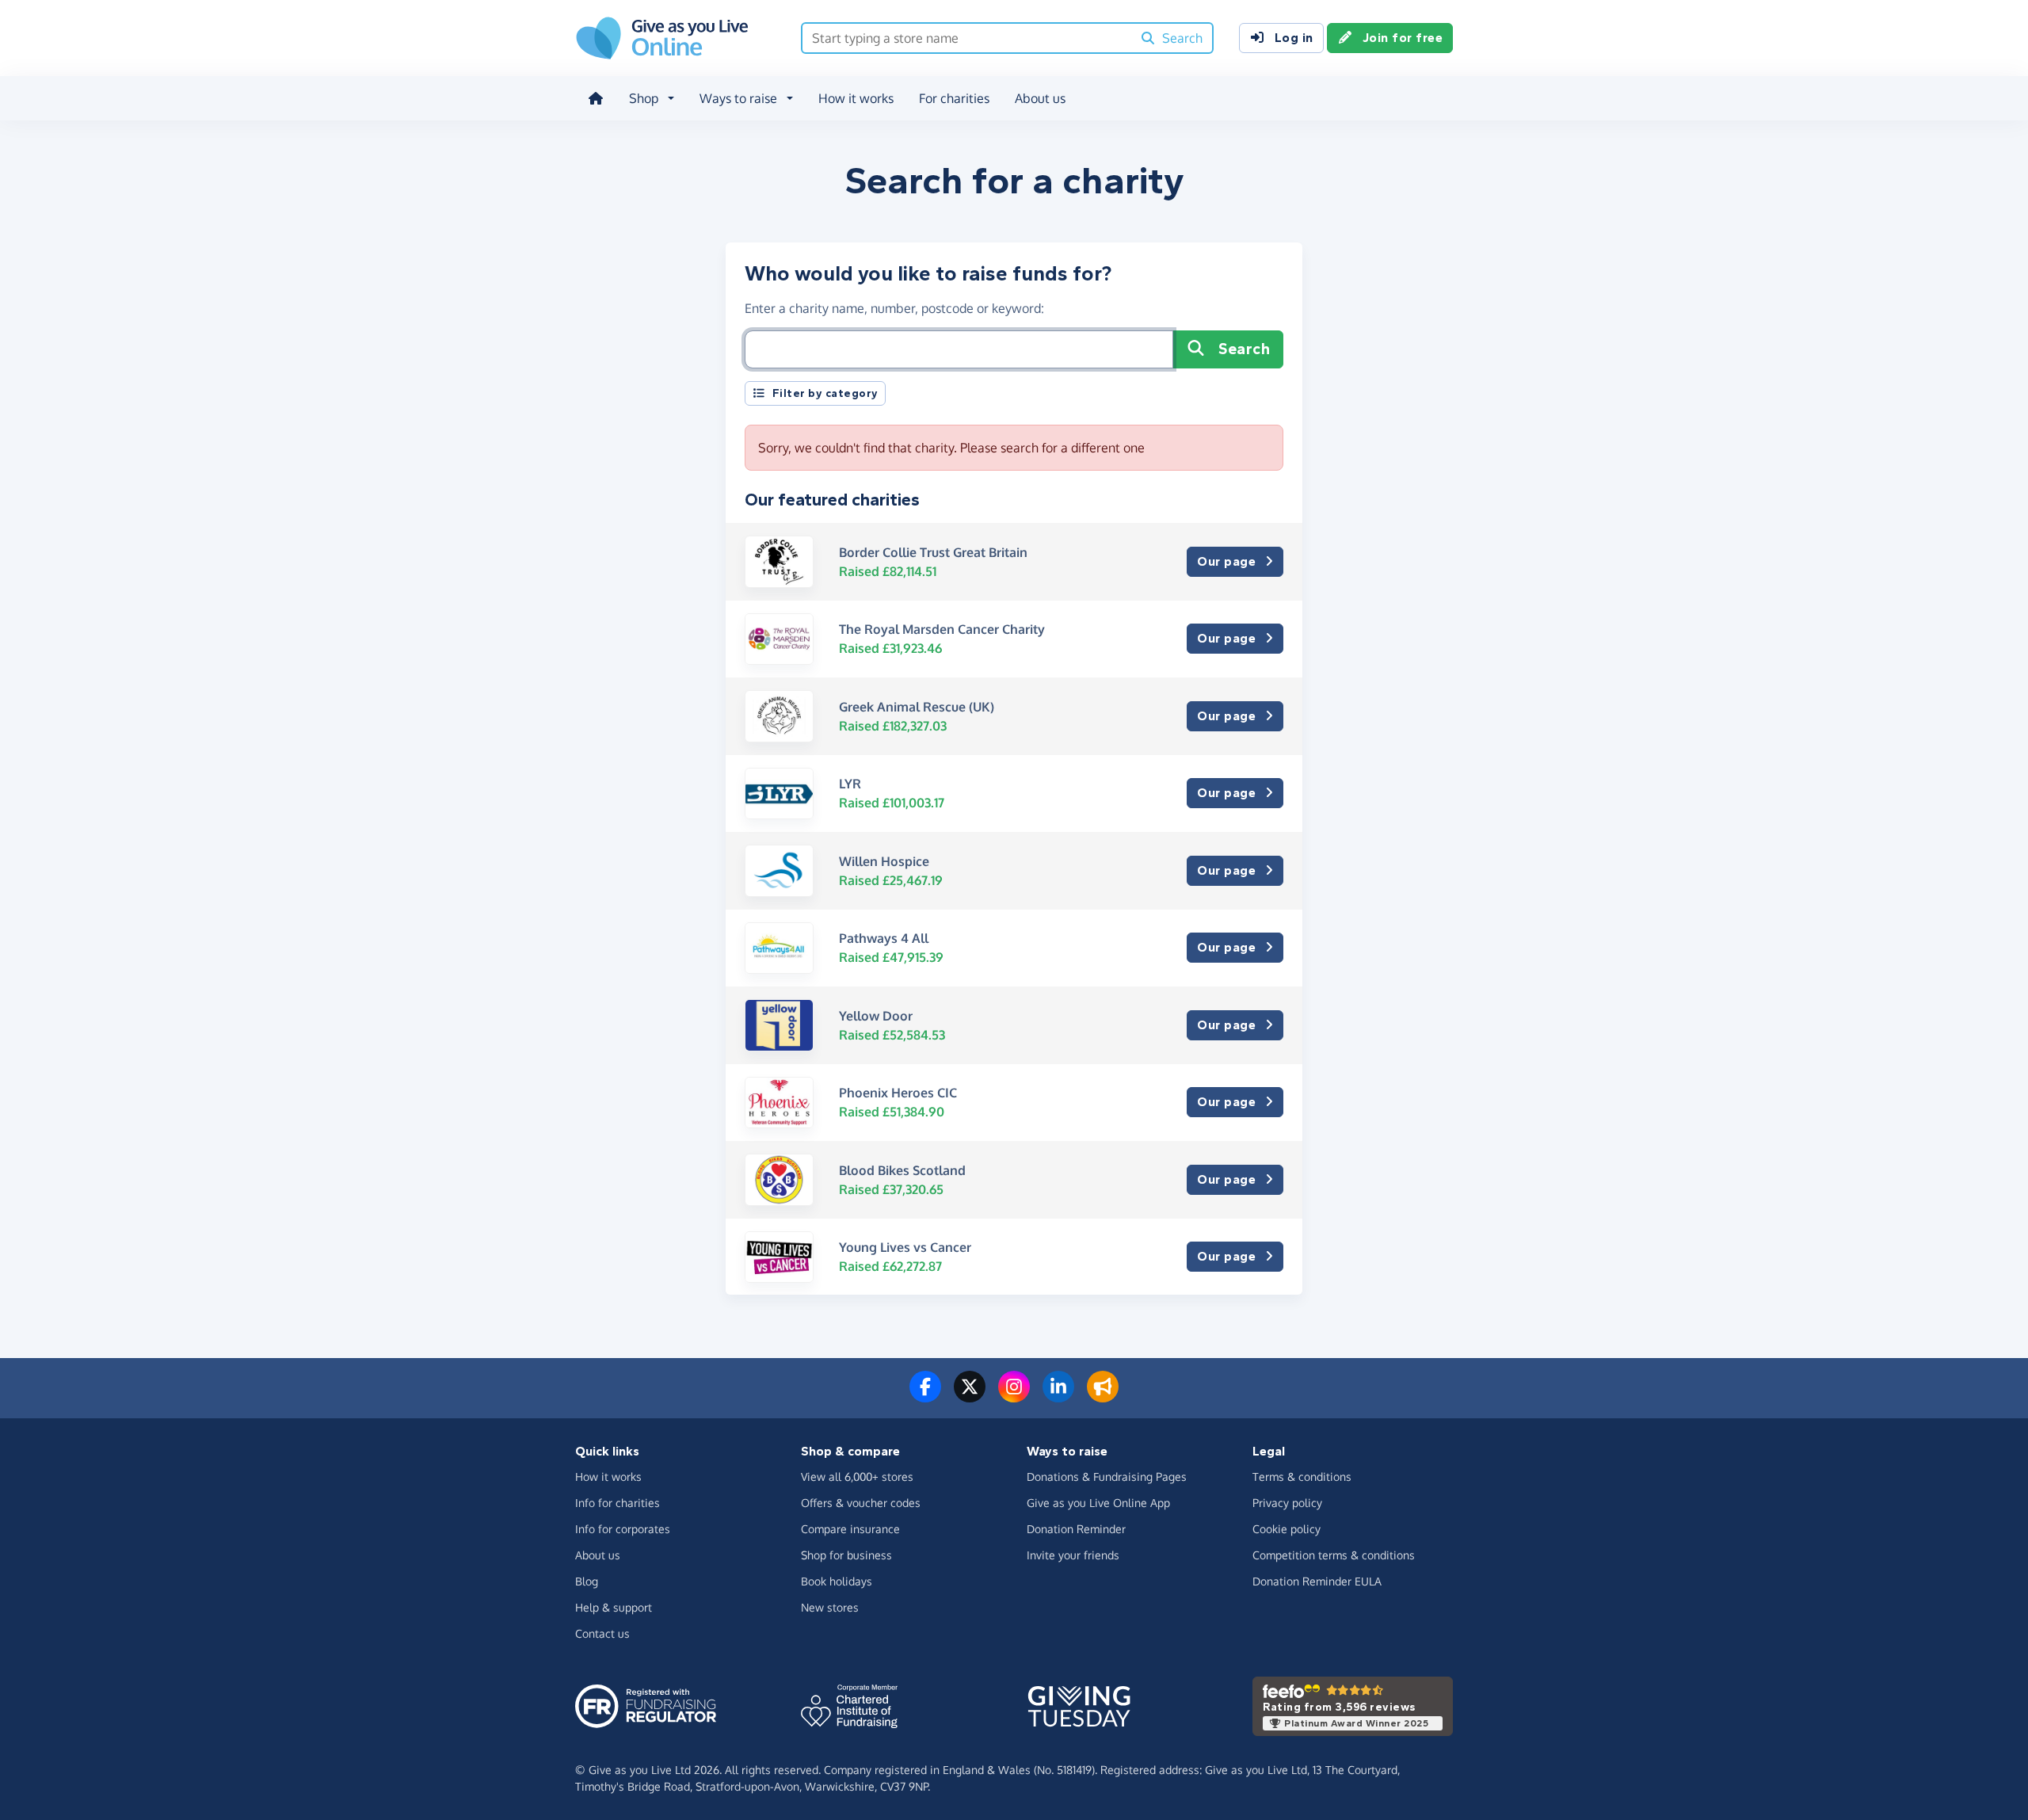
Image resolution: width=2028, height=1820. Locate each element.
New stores (830, 1607)
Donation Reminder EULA (1317, 1581)
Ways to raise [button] (738, 98)
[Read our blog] (1103, 1396)
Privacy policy (1287, 1503)
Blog (587, 1581)
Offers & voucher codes (861, 1503)
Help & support (614, 1607)
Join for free (1403, 38)
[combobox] (967, 38)
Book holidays (837, 1581)
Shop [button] (644, 98)
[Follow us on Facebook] (925, 1396)
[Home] (596, 98)
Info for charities (618, 1503)
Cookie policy (1287, 1529)
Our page (1226, 561)
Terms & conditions (1302, 1477)
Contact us (602, 1633)
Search (1244, 349)
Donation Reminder (1076, 1529)
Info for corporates (623, 1529)
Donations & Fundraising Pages (1107, 1477)
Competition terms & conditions (1334, 1555)
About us (1040, 98)
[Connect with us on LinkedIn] (1058, 1396)
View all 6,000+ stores (857, 1477)
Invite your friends (1073, 1555)
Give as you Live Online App (1098, 1503)
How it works (856, 98)
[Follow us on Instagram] (1014, 1396)
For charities (954, 98)
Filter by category (825, 393)
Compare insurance (850, 1529)
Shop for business (846, 1555)
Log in (1294, 38)
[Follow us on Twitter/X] (970, 1396)
